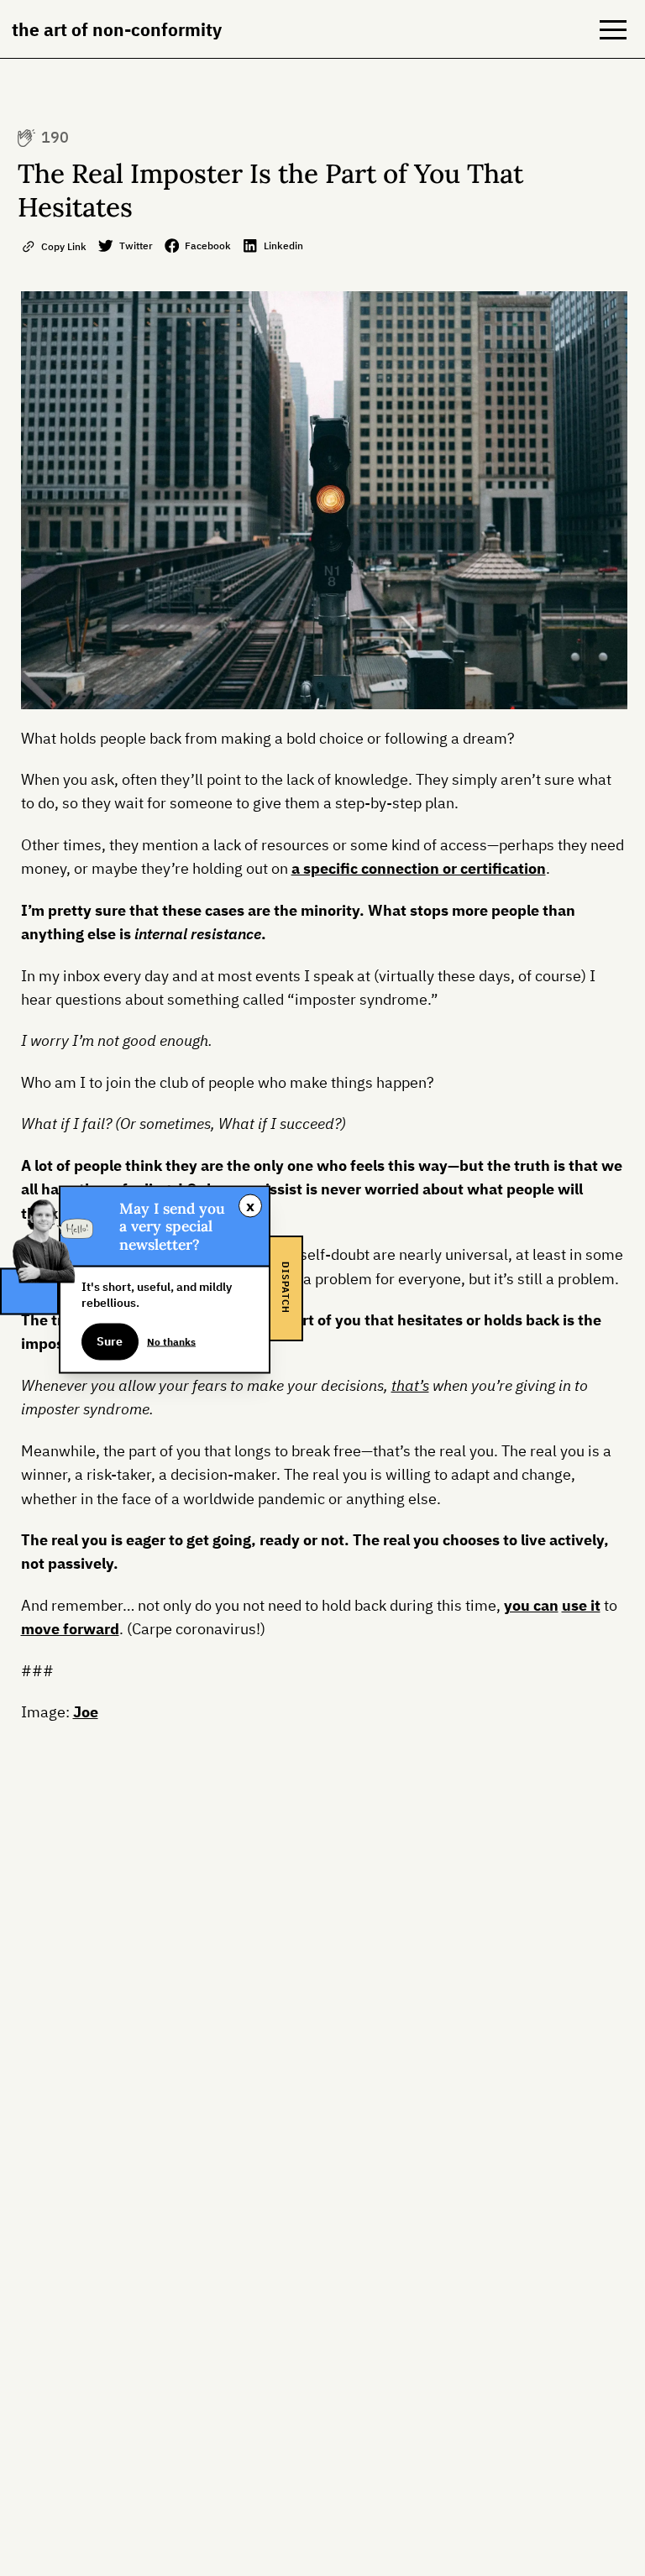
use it (581, 1605)
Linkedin (283, 245)
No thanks (171, 1340)
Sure (110, 1341)
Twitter (136, 245)
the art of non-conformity (117, 29)
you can (531, 1605)
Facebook (208, 245)
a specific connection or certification (419, 868)
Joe (86, 1712)
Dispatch (286, 1288)
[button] (613, 29)
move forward (70, 1629)
